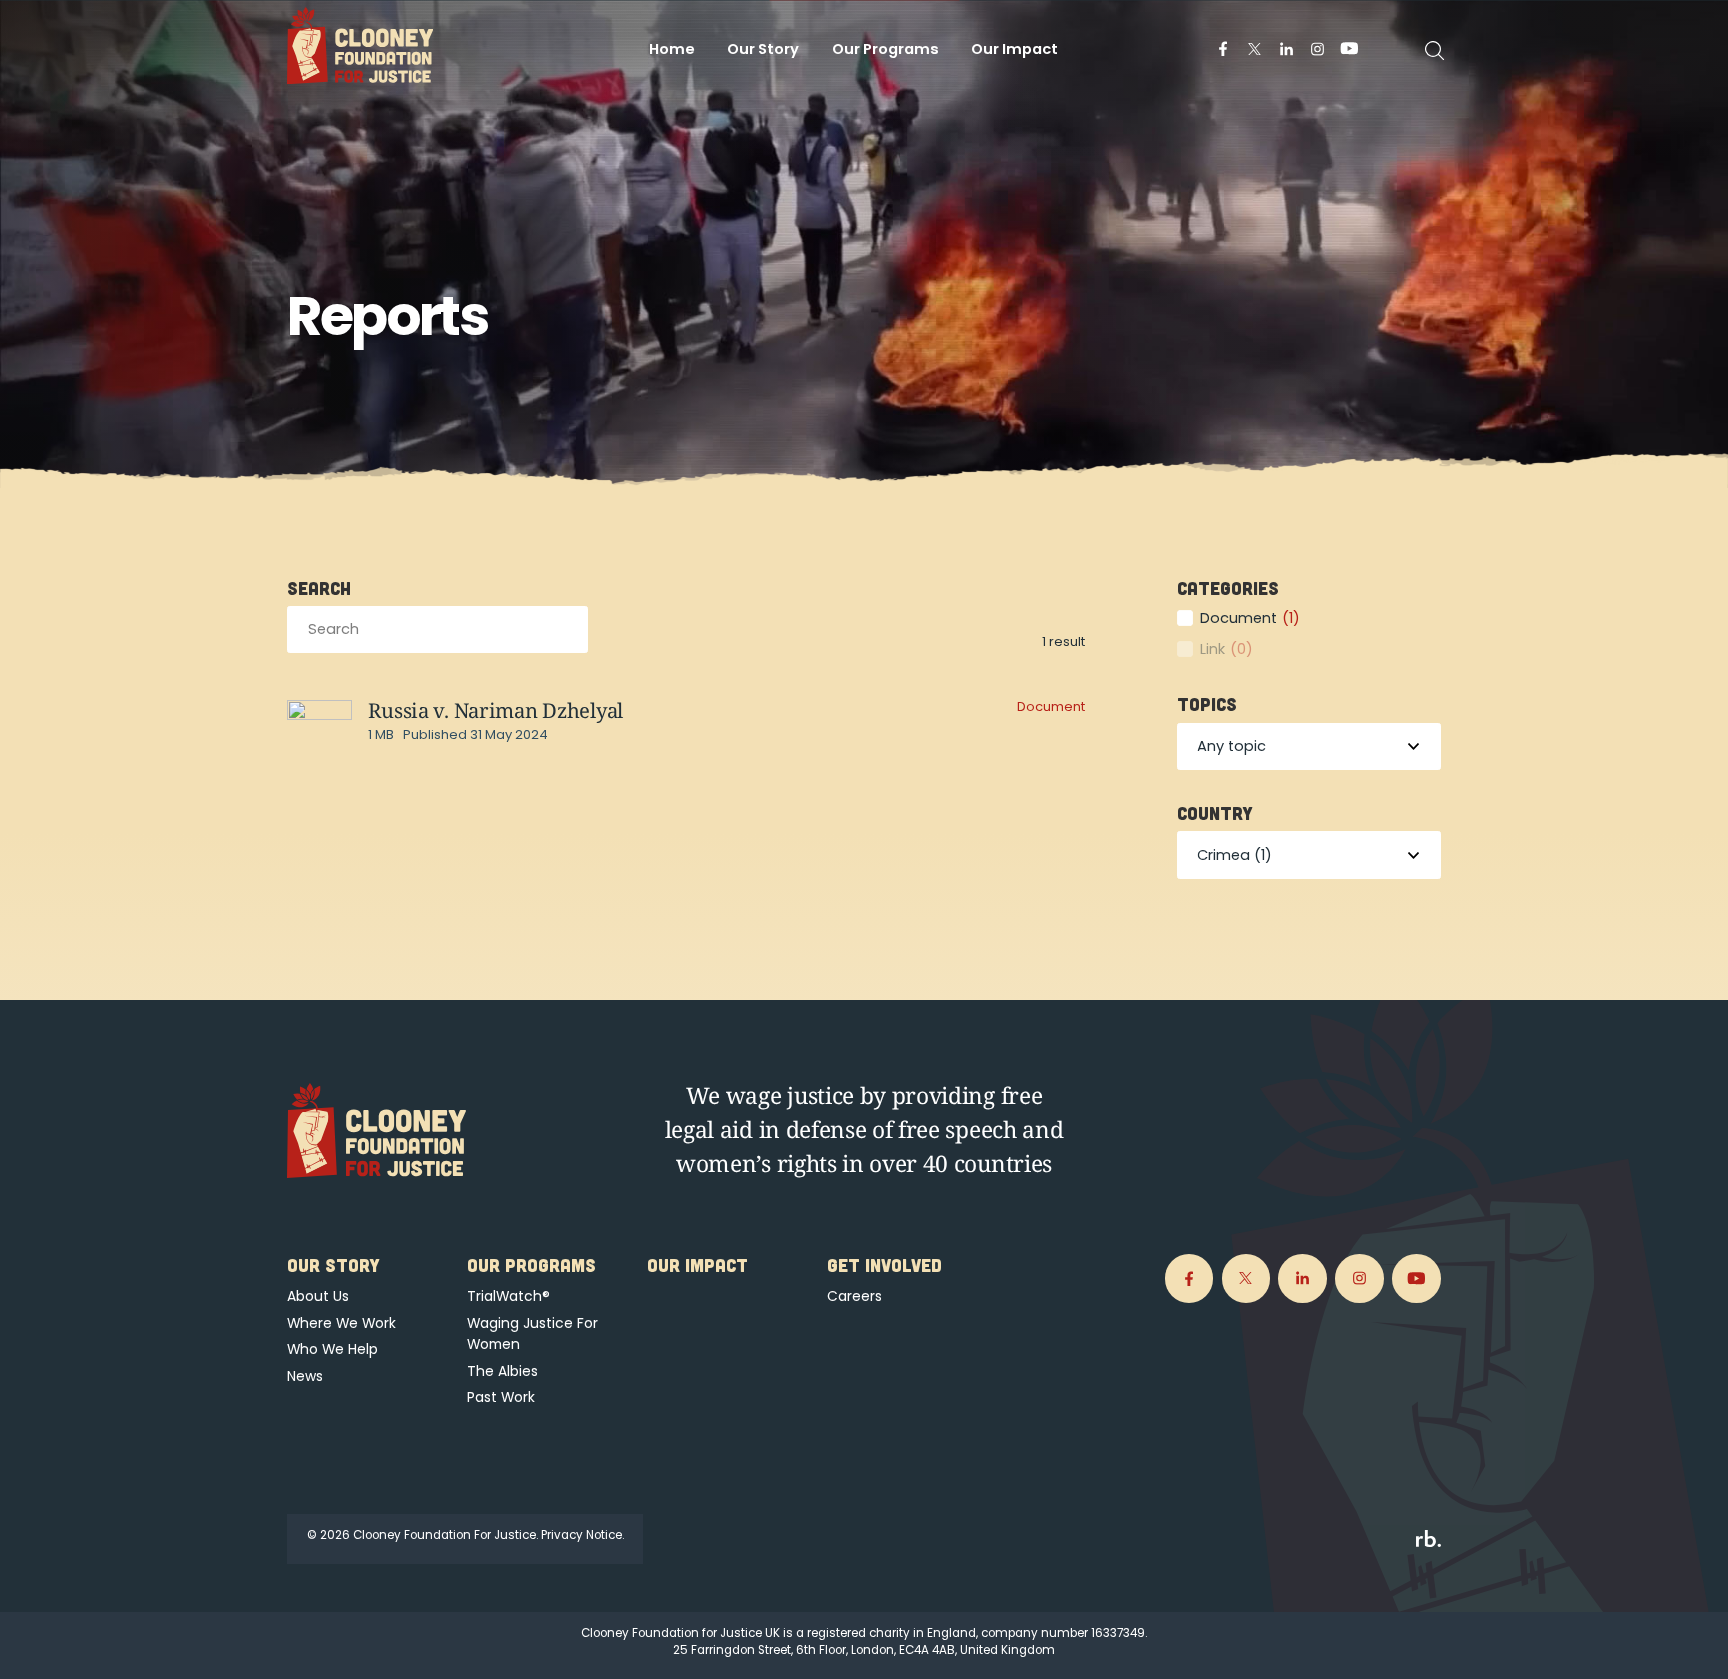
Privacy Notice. (582, 1535)
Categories (1228, 588)
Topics (1207, 704)
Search (319, 588)
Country (1215, 813)
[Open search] (1435, 51)
